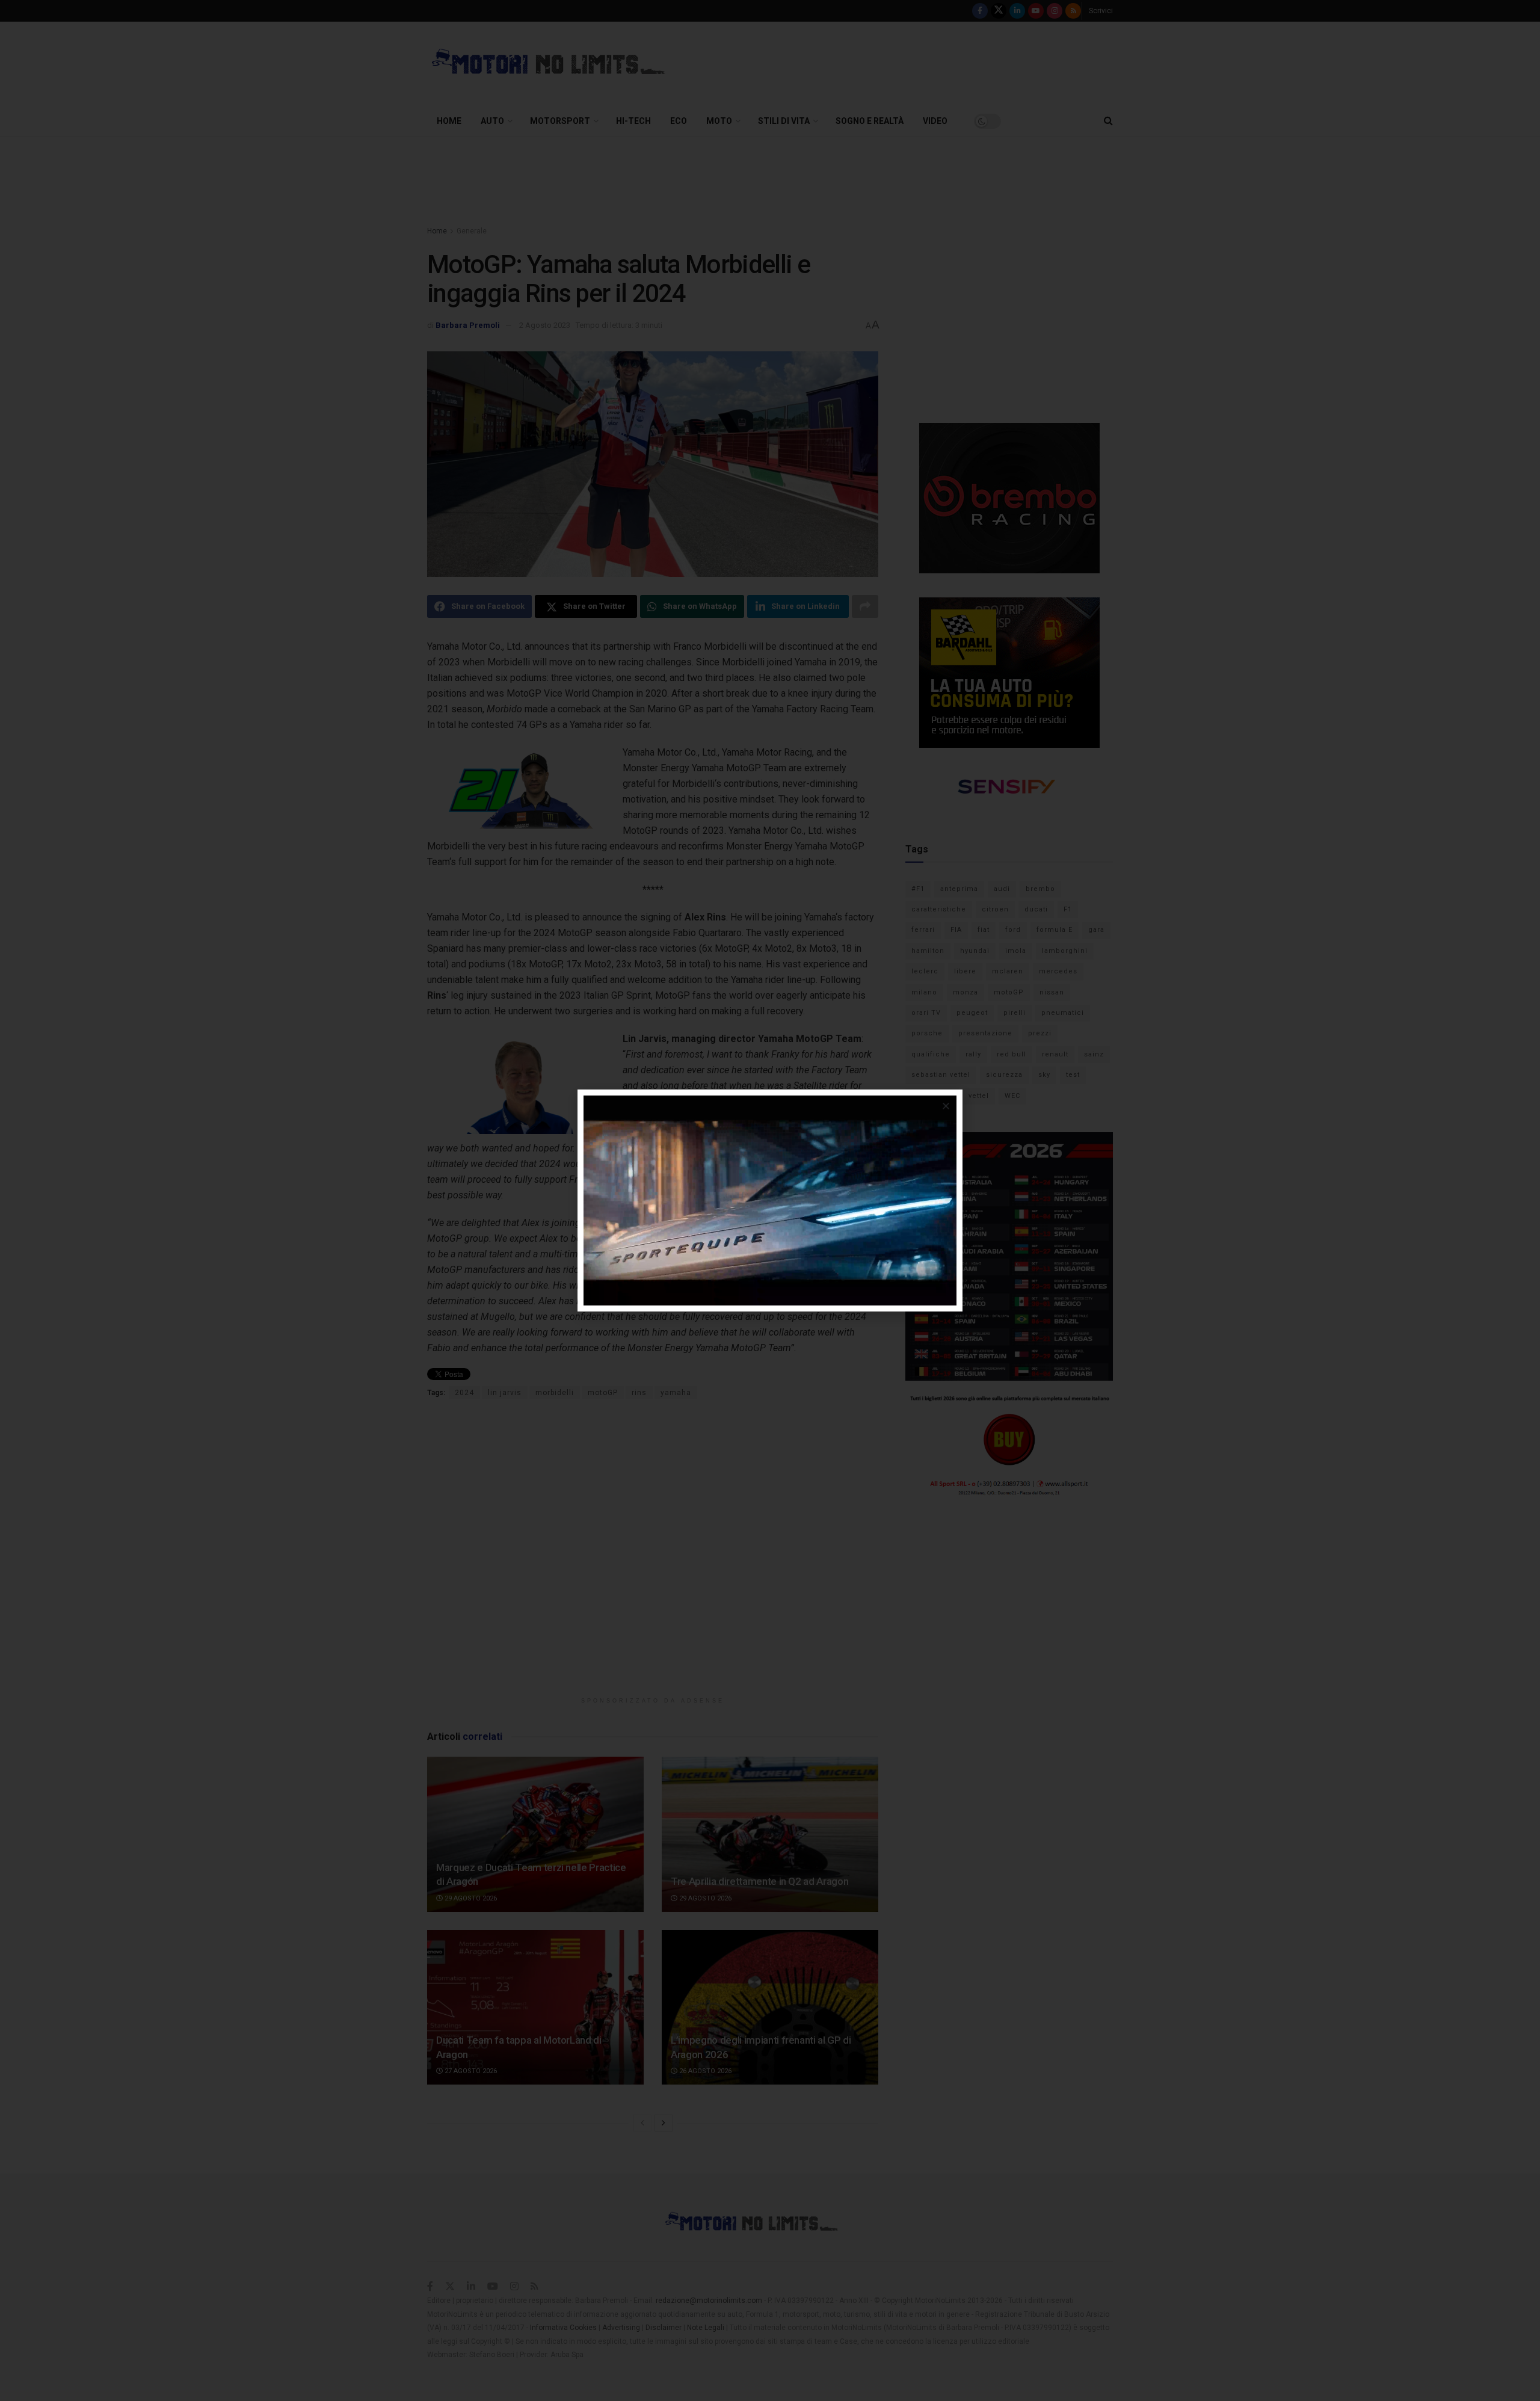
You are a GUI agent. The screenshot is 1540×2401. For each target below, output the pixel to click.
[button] (946, 1106)
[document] (770, 1200)
